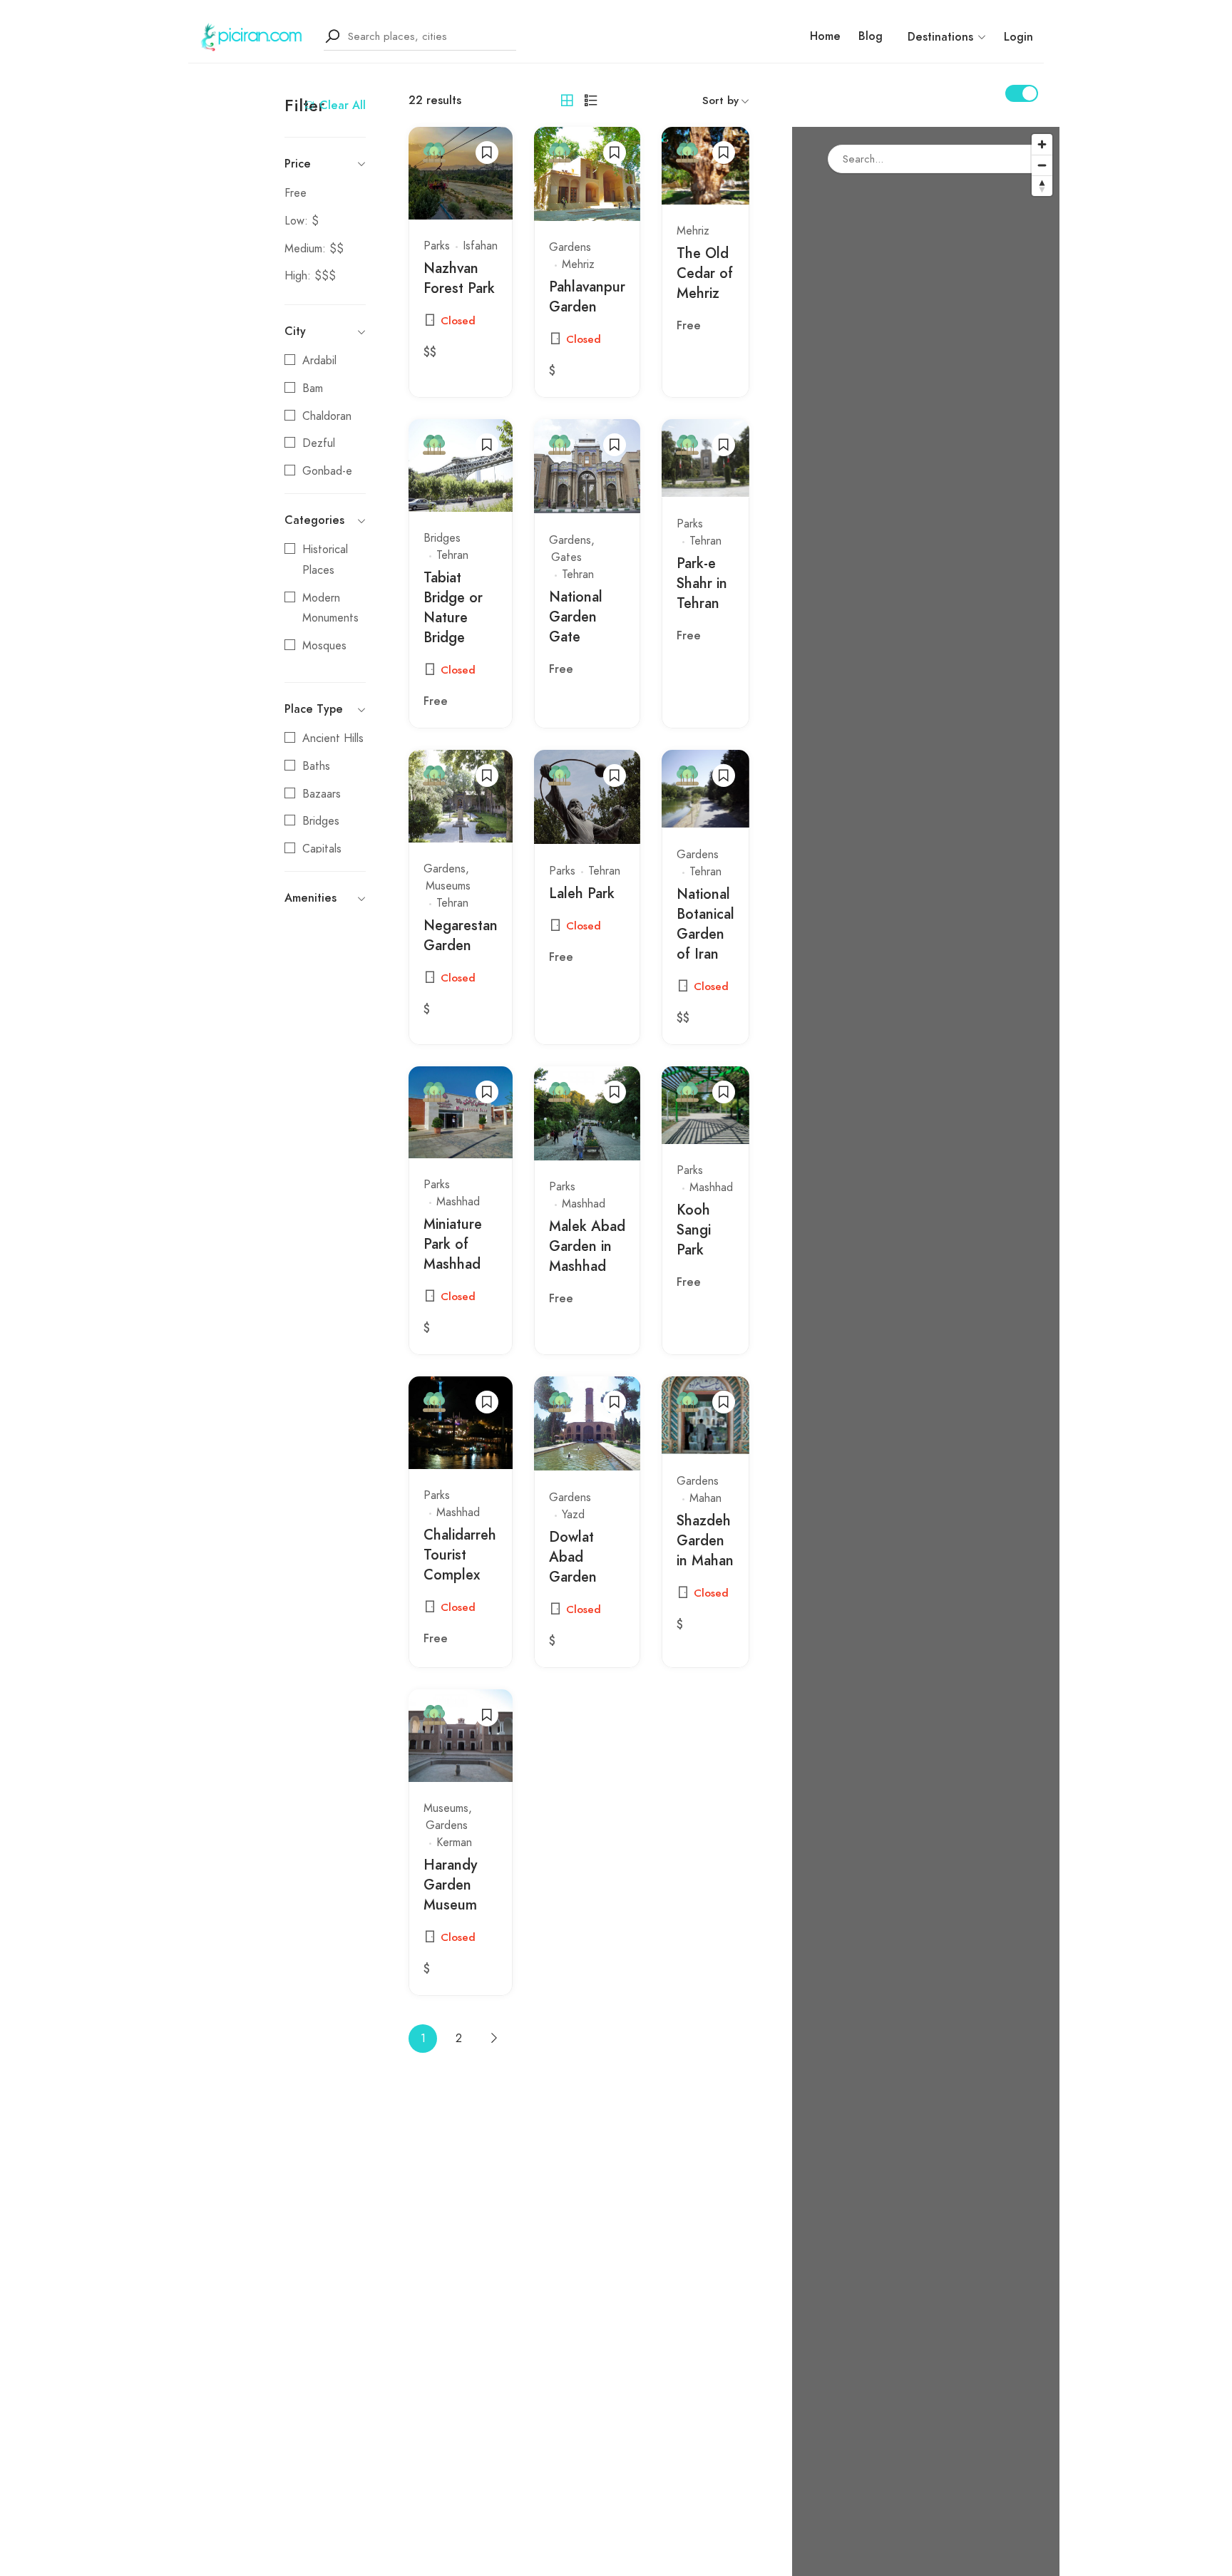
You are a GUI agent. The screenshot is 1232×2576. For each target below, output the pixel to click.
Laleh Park (582, 893)
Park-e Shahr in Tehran (702, 583)
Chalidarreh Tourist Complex (460, 1555)
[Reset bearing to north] (1042, 186)
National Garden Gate (576, 617)
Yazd (573, 1515)
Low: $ (302, 221)
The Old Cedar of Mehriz (705, 273)
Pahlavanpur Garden (587, 297)
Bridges (321, 821)
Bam (313, 388)
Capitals (322, 849)
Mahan (705, 1498)
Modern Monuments (330, 608)
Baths (316, 766)
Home (825, 36)
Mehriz (578, 264)
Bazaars (322, 794)
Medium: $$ (314, 249)
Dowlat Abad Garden (573, 1557)
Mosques (324, 646)
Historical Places (325, 560)
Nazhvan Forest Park (459, 278)
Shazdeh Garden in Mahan (705, 1540)
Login (1018, 37)
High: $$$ (310, 276)
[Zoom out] (1042, 165)
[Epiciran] (252, 36)
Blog (871, 36)
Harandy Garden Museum (450, 1885)
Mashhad (458, 1202)
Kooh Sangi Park (694, 1230)
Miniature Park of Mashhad (453, 1244)
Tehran (452, 555)
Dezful (319, 443)
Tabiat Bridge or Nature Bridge (453, 607)
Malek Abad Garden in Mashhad (587, 1246)
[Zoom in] (1042, 144)
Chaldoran (327, 416)
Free (296, 193)
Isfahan (480, 246)
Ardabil (319, 361)
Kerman (454, 1843)
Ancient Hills (333, 738)
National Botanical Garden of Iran (705, 924)
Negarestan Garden (461, 935)
